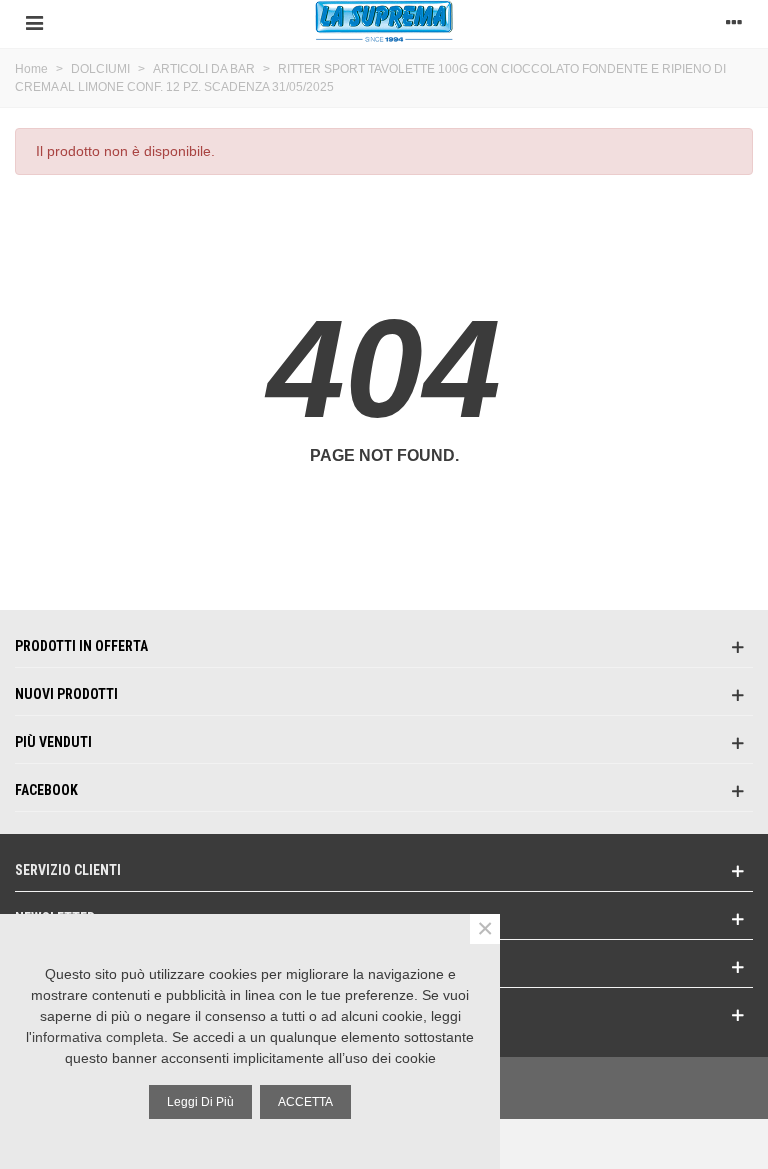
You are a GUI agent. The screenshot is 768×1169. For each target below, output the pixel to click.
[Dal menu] (34, 21)
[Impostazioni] (734, 21)
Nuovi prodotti (66, 694)
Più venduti (53, 742)
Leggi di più (200, 1102)
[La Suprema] (384, 21)
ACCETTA (305, 1102)
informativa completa (98, 1037)
